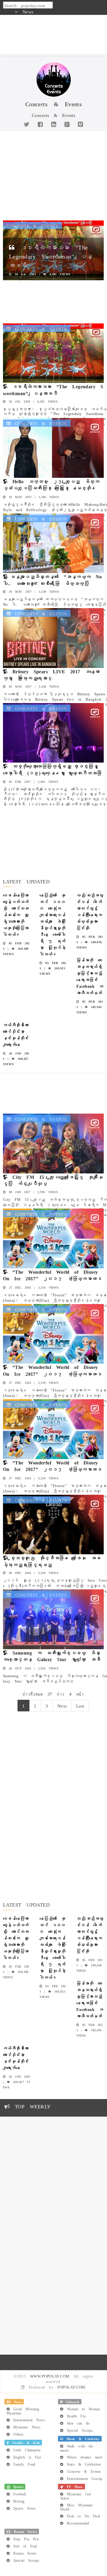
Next (62, 1705)
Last (80, 1705)
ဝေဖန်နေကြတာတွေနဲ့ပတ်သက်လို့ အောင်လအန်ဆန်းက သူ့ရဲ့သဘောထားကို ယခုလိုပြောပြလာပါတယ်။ (16, 914)
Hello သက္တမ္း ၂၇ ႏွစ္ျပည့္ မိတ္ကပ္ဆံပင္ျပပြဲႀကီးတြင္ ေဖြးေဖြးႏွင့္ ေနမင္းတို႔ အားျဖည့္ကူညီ (51, 488)
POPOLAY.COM (71, 2387)
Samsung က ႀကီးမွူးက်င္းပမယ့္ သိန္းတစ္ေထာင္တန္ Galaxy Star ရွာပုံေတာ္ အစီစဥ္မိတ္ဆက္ (52, 1659)
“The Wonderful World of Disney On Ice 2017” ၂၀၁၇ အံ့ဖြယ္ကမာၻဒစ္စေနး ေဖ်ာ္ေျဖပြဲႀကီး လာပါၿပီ (52, 1278)
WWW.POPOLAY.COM (50, 2376)
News (28, 11)
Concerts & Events (32, 226)
